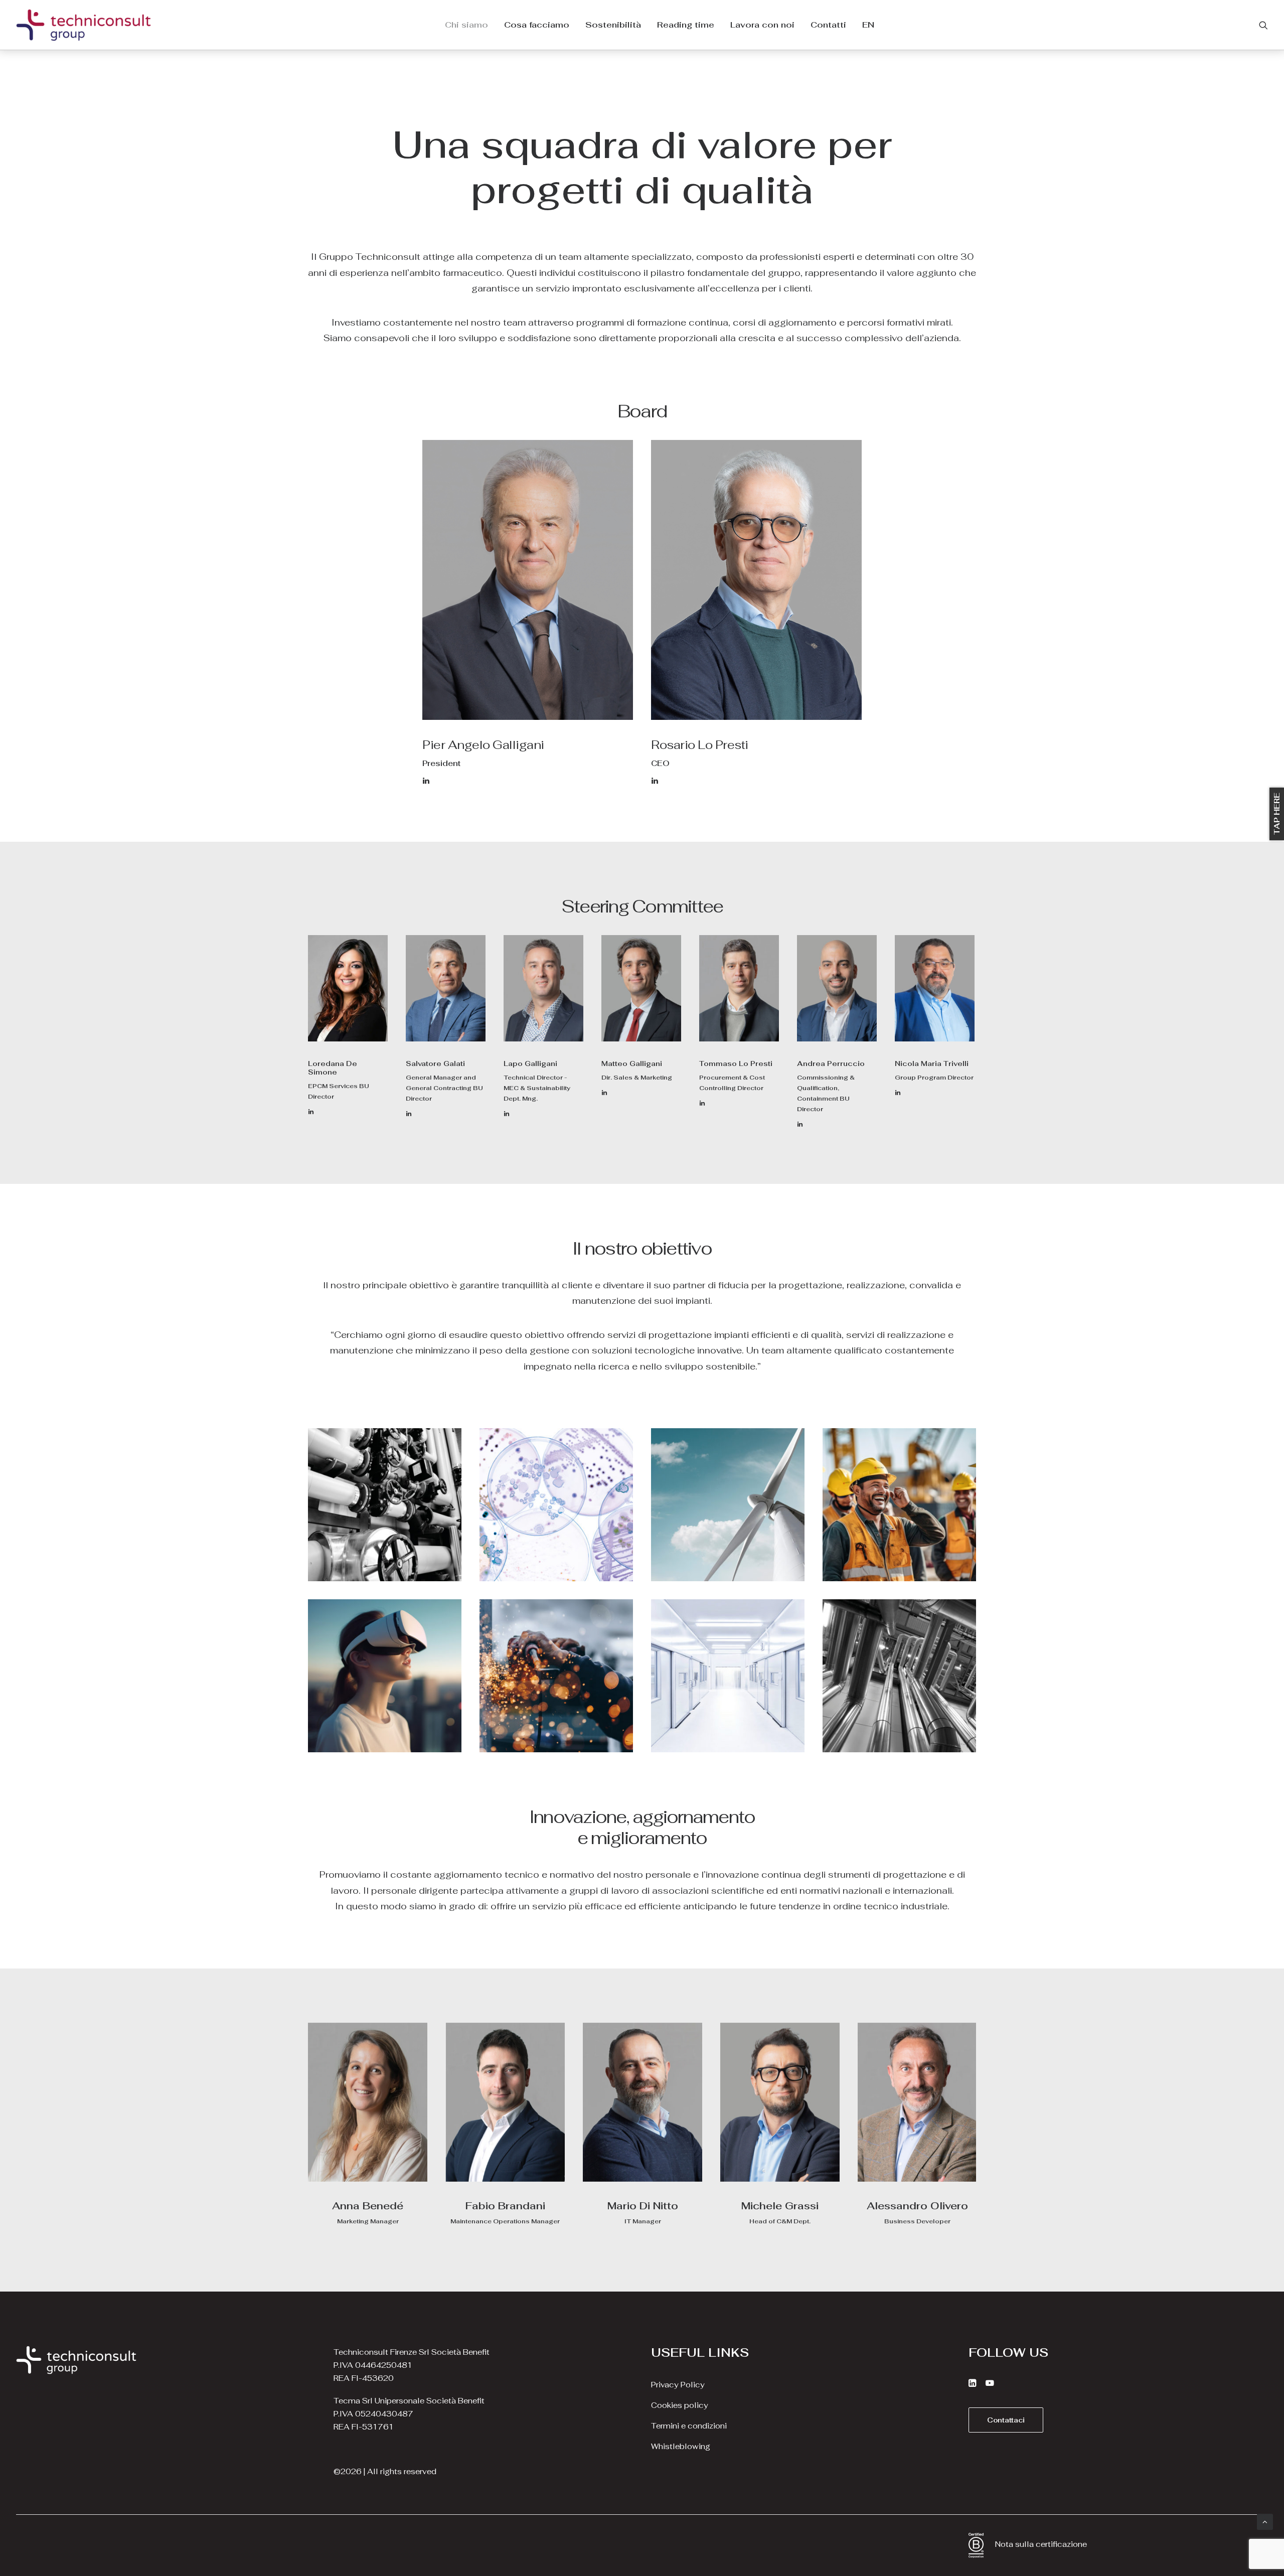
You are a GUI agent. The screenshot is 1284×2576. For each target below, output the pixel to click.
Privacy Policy (678, 2385)
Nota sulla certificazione (1041, 2544)
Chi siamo (466, 25)
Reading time (686, 25)
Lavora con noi (762, 25)
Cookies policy (680, 2405)
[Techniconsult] (84, 25)
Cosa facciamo (537, 25)
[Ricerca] (1263, 25)
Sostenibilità (613, 25)
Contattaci (1006, 2420)
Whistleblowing (681, 2446)
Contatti (828, 25)
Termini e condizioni (689, 2426)
